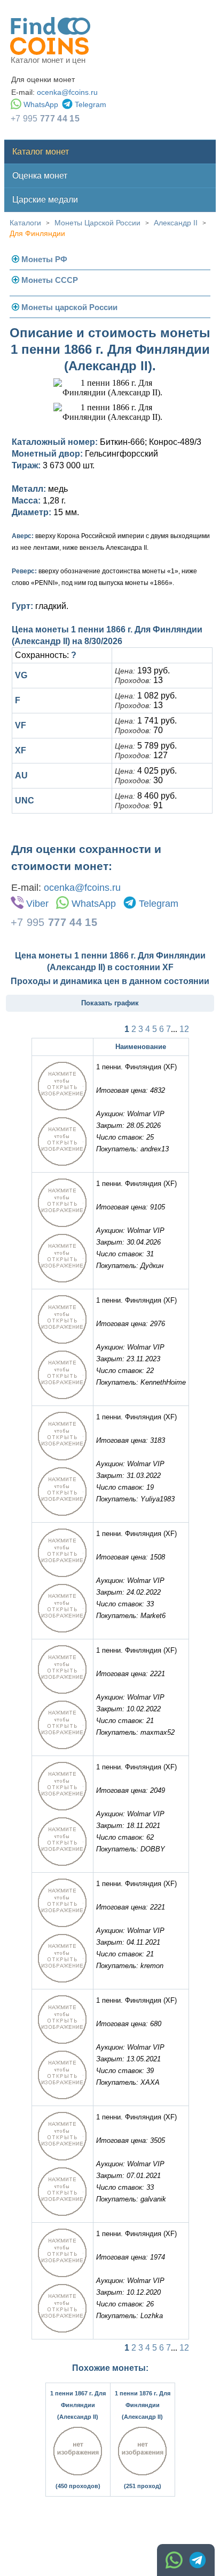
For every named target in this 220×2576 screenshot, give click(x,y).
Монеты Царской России (97, 223)
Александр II (176, 223)
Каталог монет (41, 152)
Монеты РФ (44, 259)
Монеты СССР (50, 280)
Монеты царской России (69, 307)
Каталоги (25, 223)
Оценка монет (40, 176)
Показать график (110, 1003)
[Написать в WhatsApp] (174, 2560)
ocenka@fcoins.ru (67, 92)
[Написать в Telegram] (198, 2560)
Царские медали (45, 200)
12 (184, 1029)
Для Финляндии (37, 233)
